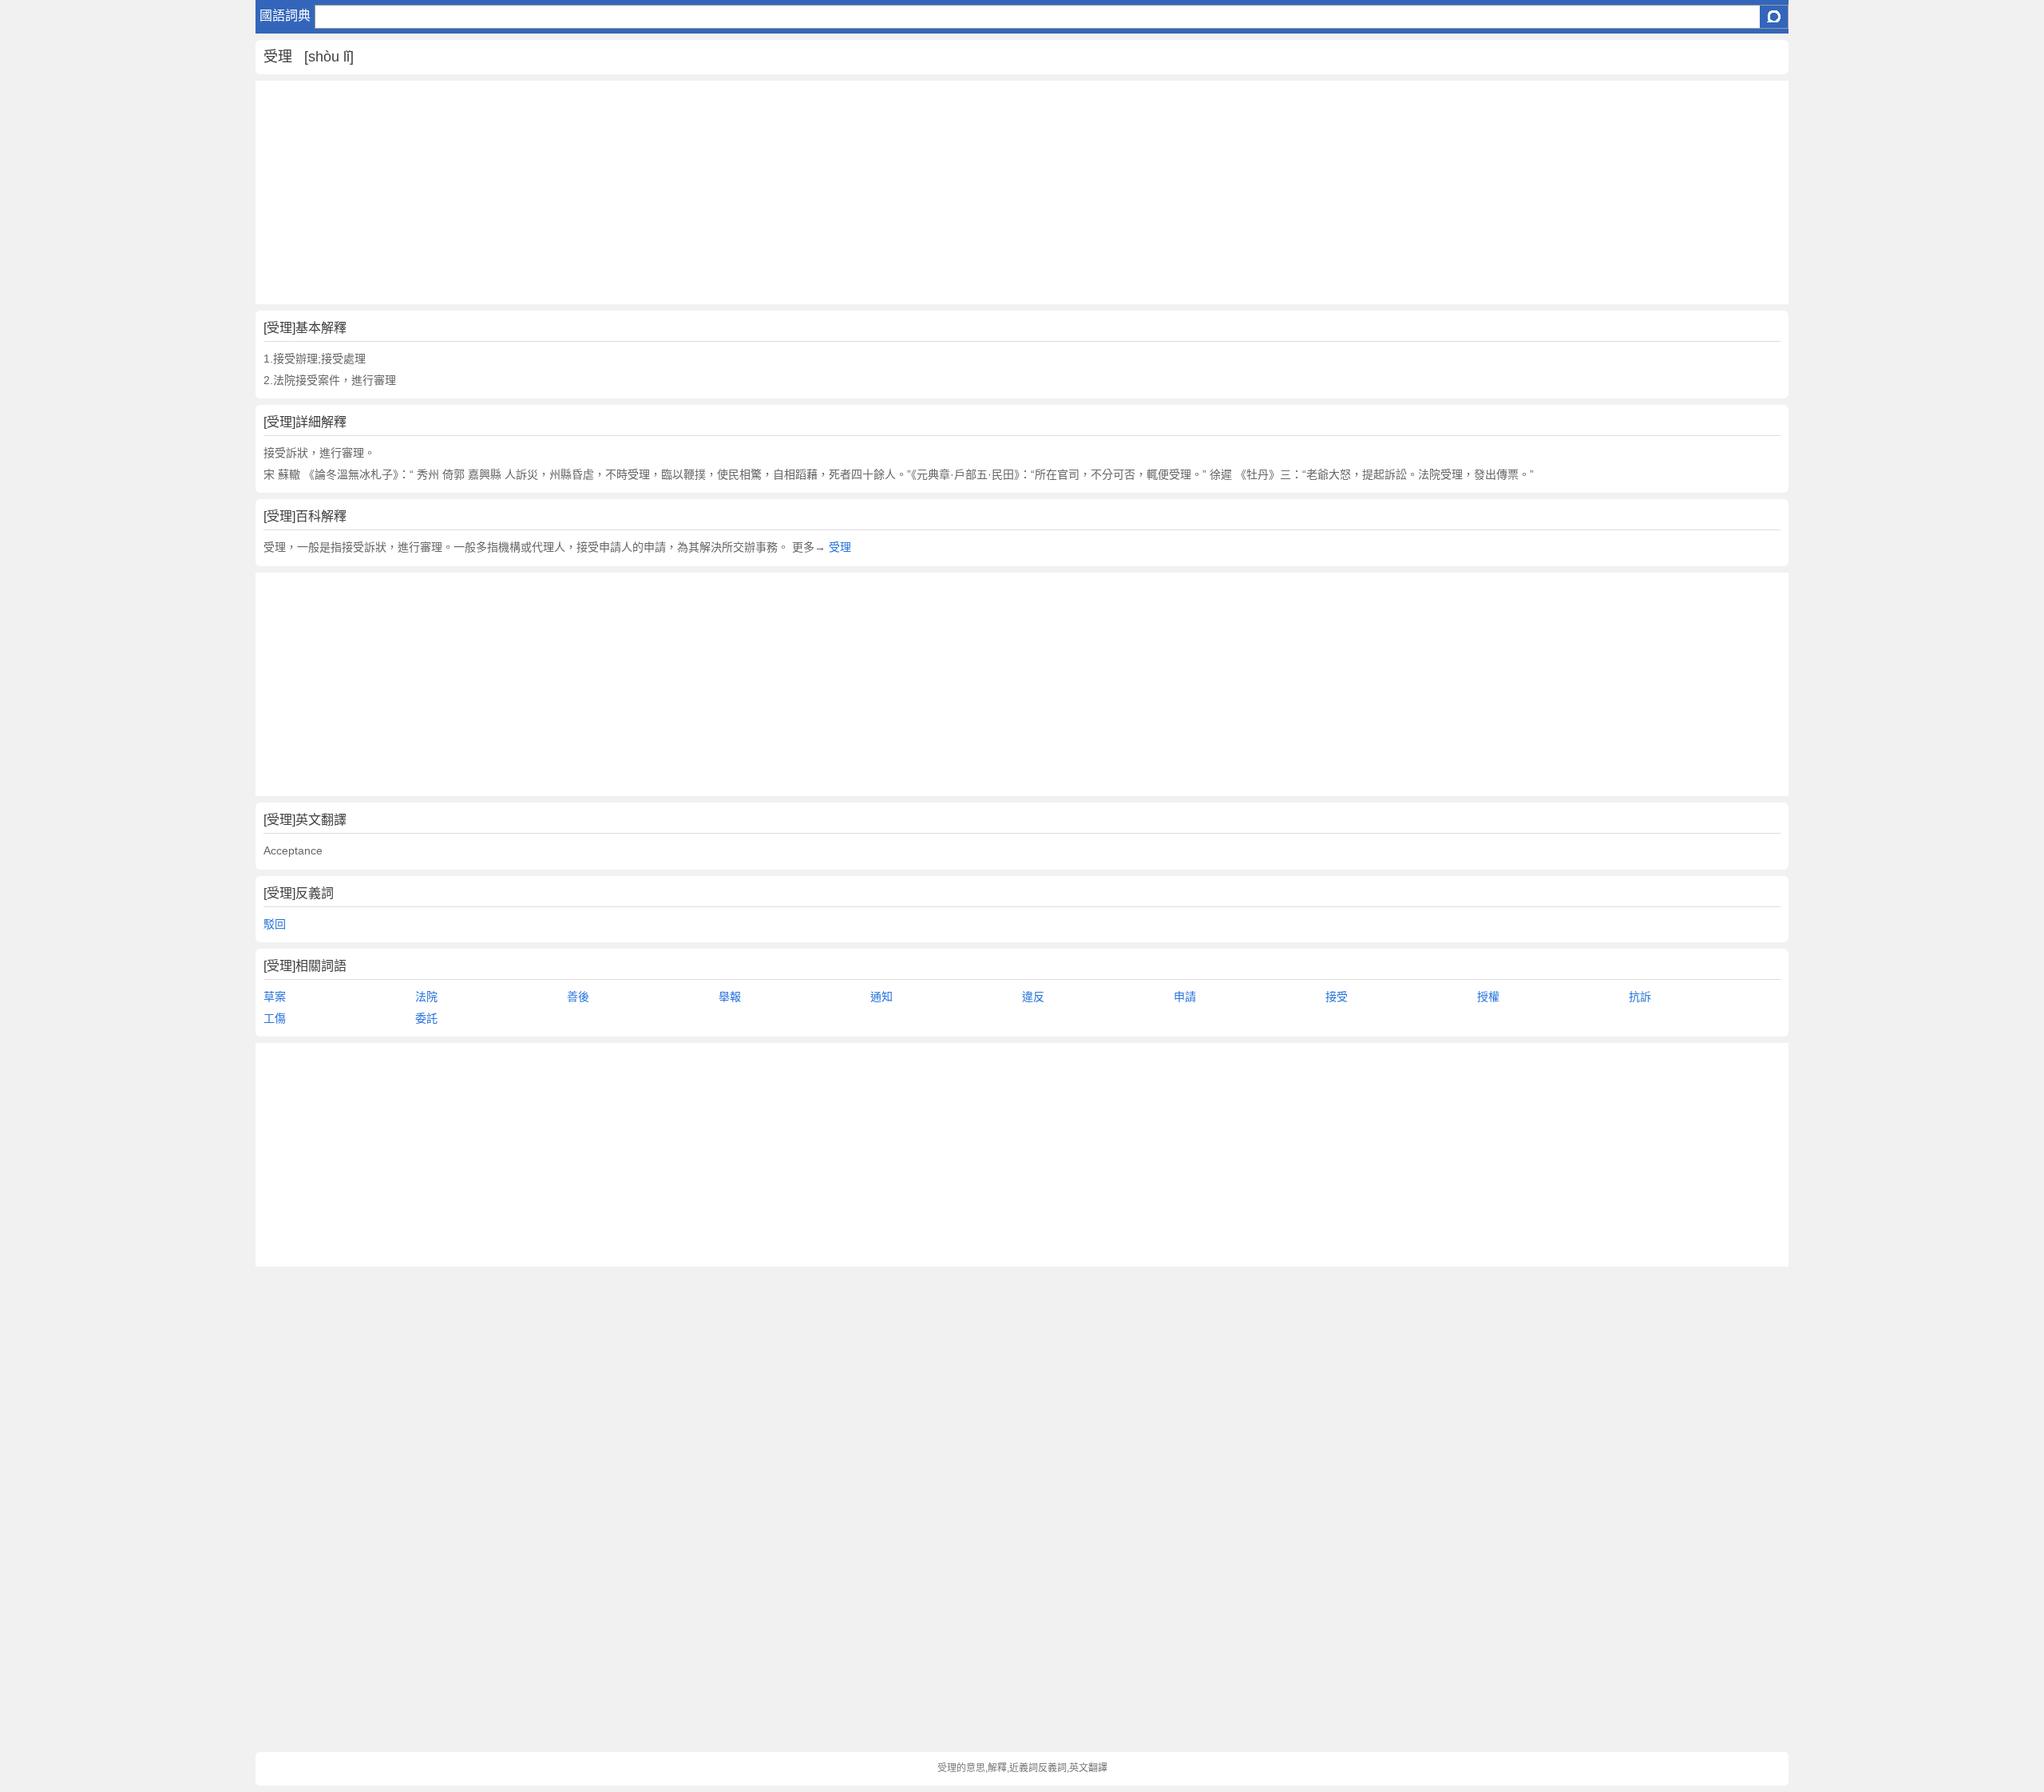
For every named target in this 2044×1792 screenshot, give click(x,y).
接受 (1337, 997)
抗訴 (1640, 997)
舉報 (730, 997)
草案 (275, 997)
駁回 (275, 924)
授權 (1488, 997)
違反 (1033, 997)
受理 (840, 547)
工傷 (275, 1018)
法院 (426, 997)
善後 (578, 997)
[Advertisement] (735, 192)
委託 (426, 1018)
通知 (881, 997)
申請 (1185, 997)
